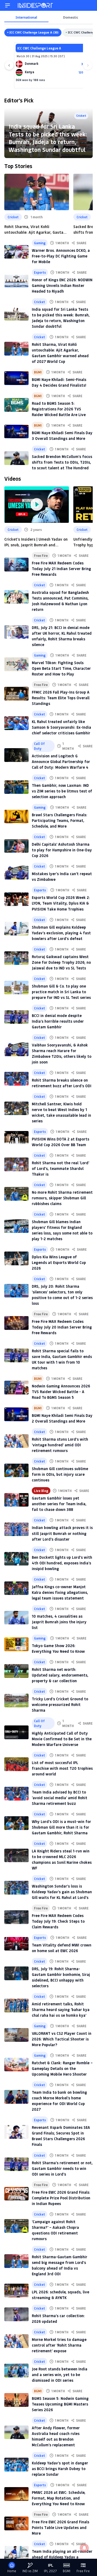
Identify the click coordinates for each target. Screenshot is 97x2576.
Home (12, 2571)
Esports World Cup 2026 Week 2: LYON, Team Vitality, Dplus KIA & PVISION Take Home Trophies (61, 903)
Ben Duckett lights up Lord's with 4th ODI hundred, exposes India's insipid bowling (62, 1563)
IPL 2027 (50, 2571)
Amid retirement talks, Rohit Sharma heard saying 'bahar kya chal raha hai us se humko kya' (61, 2010)
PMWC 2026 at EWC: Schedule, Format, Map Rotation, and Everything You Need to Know (59, 2498)
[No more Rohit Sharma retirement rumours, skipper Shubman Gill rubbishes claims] (16, 1194)
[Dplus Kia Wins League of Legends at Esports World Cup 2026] (16, 1258)
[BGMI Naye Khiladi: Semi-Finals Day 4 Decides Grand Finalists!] (16, 378)
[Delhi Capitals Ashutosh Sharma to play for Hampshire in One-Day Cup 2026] (16, 846)
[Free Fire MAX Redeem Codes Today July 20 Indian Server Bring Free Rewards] (16, 1323)
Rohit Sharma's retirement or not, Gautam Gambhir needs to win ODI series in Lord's (62, 2168)
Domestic (71, 17)
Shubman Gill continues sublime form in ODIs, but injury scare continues (60, 1474)
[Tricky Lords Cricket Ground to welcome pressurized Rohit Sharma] (16, 1700)
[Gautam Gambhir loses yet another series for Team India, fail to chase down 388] (16, 1500)
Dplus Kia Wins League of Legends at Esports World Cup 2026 (59, 1262)
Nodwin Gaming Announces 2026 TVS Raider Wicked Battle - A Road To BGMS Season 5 (61, 1392)
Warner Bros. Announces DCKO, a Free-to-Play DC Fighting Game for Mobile (61, 256)
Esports (40, 272)
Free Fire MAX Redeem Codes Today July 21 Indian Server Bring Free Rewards (61, 569)
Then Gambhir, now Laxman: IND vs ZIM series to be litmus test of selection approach (62, 791)
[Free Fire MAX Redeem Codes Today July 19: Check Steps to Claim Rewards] (16, 1917)
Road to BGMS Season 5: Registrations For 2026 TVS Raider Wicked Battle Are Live (59, 409)
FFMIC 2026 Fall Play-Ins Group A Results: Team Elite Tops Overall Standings (61, 698)
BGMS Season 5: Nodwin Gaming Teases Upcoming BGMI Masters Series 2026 (60, 2404)
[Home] (36, 5)
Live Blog (41, 1491)
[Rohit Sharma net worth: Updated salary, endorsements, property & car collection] (16, 1671)
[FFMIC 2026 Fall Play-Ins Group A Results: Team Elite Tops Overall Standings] (16, 694)
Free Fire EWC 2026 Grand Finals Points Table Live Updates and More (60, 2528)
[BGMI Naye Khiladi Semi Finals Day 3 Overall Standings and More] (16, 432)
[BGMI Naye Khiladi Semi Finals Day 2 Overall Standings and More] (16, 1414)
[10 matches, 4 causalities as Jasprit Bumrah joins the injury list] (16, 1618)
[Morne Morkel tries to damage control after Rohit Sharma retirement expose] (16, 2341)
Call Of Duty (39, 746)
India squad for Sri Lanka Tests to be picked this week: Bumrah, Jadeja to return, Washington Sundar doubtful (48, 138)
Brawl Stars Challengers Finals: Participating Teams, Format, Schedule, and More (60, 820)
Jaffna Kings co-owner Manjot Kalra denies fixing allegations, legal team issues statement (60, 1592)
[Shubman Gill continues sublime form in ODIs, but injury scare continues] (16, 1471)
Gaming (40, 243)
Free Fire (41, 556)
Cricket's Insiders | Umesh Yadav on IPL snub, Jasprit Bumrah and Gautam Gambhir (36, 542)
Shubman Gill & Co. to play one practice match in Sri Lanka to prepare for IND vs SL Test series (61, 992)
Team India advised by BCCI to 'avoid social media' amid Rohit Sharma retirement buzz (60, 1798)
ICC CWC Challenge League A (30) (34, 32)
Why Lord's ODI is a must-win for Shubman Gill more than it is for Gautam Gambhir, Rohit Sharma (61, 1827)
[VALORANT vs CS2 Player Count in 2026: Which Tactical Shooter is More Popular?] (16, 2035)
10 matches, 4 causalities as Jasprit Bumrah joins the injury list (59, 1622)
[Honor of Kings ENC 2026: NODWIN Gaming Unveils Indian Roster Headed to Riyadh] (16, 281)
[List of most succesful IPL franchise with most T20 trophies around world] (16, 1764)
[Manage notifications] (84, 2548)
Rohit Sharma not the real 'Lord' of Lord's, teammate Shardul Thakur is (60, 1168)
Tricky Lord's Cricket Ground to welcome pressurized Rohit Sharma (60, 1704)
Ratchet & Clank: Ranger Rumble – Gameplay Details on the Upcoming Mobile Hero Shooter (62, 2068)
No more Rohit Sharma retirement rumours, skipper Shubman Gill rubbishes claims (62, 1198)
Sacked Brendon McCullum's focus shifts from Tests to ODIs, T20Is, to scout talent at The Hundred (62, 462)
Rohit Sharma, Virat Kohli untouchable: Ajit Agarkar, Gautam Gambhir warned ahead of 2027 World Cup (35, 230)
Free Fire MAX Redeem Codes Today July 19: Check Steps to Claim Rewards (58, 1921)
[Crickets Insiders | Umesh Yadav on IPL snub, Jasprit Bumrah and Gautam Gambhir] (37, 505)
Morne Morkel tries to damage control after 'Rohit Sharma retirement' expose (59, 2345)
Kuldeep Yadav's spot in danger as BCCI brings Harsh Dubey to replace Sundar (60, 2469)
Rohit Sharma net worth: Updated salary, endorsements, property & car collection (60, 1675)
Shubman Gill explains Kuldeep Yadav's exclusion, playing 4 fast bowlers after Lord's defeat (61, 933)
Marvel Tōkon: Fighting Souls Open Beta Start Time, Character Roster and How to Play (61, 668)
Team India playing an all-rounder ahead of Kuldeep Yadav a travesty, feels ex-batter (62, 2557)
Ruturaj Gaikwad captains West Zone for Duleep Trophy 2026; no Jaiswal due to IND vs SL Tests (61, 962)
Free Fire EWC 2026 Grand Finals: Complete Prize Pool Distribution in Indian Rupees (61, 2198)
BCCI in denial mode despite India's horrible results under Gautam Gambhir (58, 1021)
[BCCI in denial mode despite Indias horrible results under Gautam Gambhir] (16, 1017)
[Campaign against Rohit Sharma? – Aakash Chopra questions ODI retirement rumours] (16, 2226)
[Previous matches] (9, 65)
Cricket (13, 217)
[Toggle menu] (8, 5)
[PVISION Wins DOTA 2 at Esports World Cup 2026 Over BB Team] (16, 1138)
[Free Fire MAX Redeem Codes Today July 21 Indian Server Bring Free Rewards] (16, 565)
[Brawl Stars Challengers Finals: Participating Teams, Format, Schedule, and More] (16, 817)
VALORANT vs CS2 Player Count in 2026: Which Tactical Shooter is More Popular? (62, 2039)
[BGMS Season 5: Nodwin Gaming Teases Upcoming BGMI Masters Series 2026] (16, 2400)
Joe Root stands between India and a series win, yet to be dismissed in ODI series (60, 2375)
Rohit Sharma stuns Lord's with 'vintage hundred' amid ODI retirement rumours (60, 1445)
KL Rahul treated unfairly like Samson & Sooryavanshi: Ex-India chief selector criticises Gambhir (61, 727)
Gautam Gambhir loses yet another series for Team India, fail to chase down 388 (59, 1504)
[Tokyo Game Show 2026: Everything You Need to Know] (16, 1644)
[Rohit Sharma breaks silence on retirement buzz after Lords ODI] (16, 1079)
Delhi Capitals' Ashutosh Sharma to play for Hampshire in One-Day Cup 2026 (62, 850)
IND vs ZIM (30, 2571)
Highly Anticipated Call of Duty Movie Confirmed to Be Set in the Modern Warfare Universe (62, 1739)
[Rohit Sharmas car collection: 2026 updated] (16, 2314)
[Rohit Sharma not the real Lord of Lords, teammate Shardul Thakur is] (16, 1164)
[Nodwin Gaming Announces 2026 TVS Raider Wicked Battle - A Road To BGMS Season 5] (16, 1388)
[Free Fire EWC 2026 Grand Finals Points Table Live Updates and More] (16, 2523)
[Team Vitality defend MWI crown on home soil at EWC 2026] (16, 1944)
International (26, 17)
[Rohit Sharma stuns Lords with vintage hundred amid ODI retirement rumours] (16, 1441)
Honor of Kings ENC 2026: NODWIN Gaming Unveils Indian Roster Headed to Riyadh (62, 285)
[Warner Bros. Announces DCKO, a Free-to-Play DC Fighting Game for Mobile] (16, 252)
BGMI (38, 372)
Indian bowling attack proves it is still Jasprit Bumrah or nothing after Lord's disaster (62, 1533)
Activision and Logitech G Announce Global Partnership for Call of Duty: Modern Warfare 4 (61, 762)
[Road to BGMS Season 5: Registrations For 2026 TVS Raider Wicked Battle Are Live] (16, 405)
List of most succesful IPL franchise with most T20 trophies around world (62, 1768)
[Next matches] (88, 65)
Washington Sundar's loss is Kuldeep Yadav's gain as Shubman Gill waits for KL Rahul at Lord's (62, 1892)
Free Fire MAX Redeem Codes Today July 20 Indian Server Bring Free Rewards (62, 1327)
